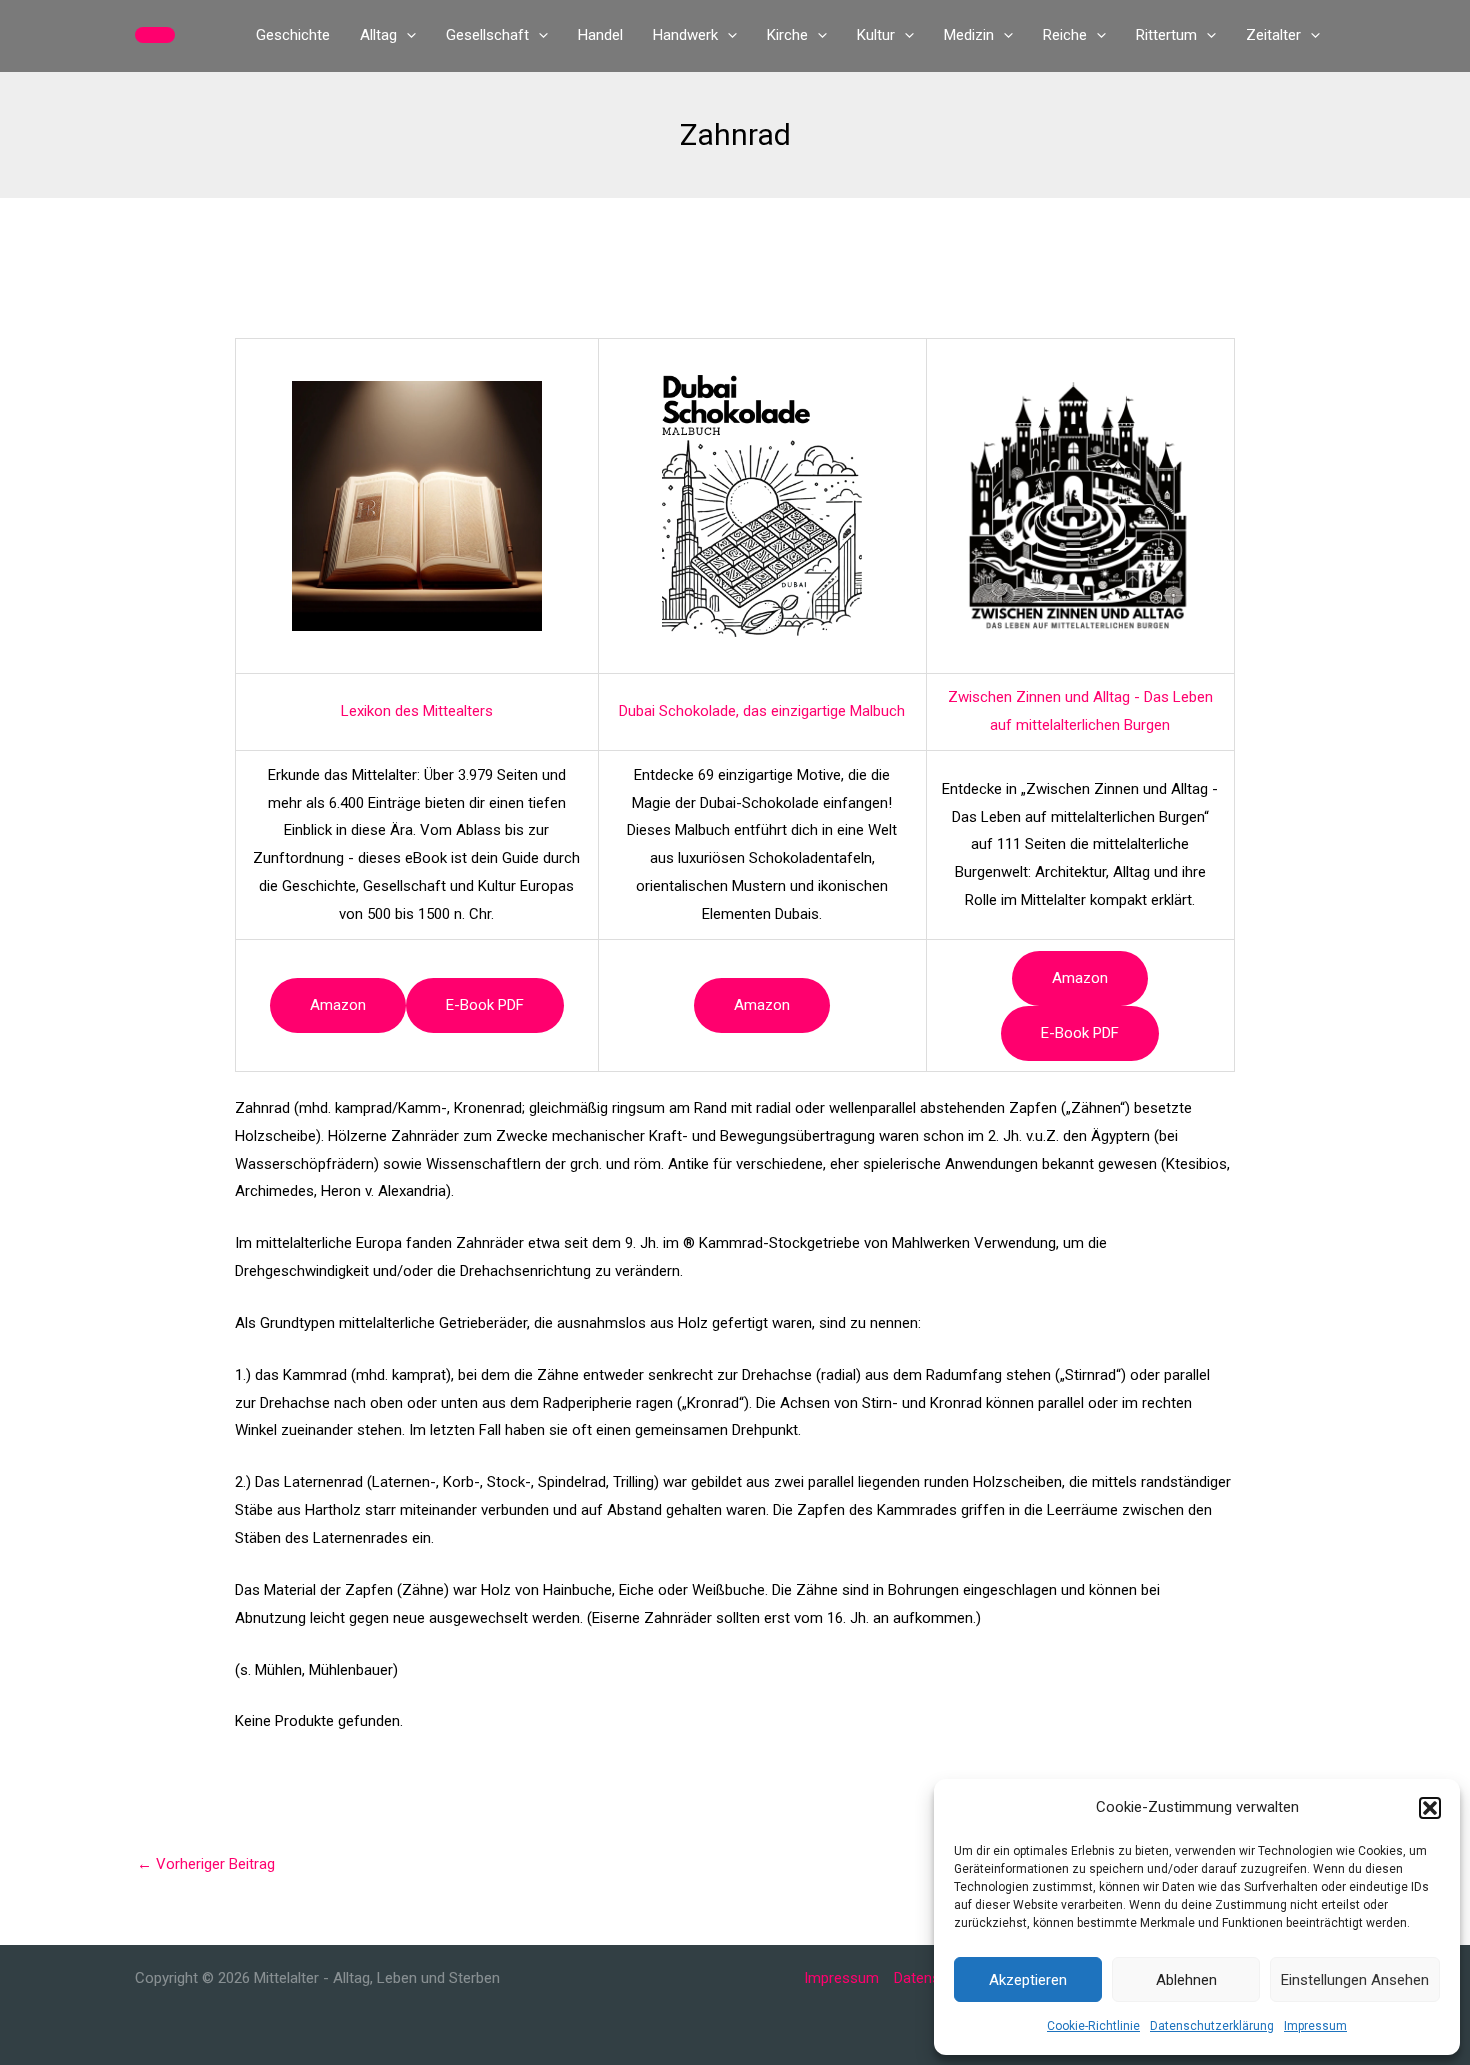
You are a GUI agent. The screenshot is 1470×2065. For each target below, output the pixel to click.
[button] (1430, 1808)
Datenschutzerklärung (1212, 2026)
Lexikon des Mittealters (417, 711)
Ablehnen (1186, 1980)
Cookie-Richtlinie (1093, 2026)
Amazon (338, 1005)
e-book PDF (485, 1005)
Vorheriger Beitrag (206, 1864)
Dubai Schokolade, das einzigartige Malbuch (762, 711)
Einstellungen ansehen (1355, 1980)
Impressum (1315, 2026)
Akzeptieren (1028, 1980)
